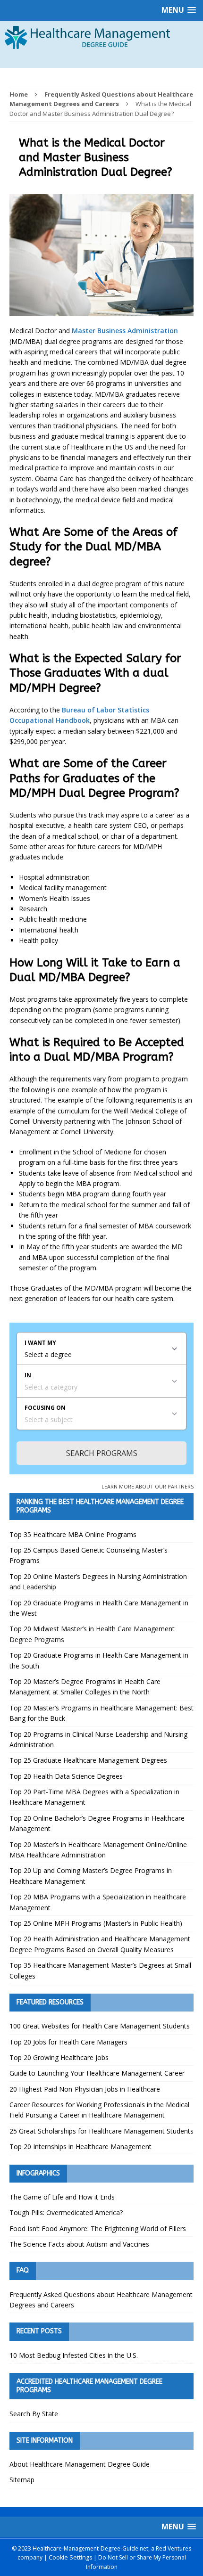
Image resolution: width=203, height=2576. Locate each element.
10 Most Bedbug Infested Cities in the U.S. (74, 2355)
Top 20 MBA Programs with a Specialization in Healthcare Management (98, 1902)
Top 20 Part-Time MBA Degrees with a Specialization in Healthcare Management (94, 1797)
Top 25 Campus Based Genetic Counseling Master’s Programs (89, 1555)
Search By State (34, 2414)
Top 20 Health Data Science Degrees (66, 1776)
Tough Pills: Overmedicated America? (66, 2212)
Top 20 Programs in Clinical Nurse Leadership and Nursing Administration (98, 1739)
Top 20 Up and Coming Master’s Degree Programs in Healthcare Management (91, 1876)
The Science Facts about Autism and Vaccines (79, 2244)
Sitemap (22, 2480)
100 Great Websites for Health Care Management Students (100, 2026)
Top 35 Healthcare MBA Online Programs (73, 1534)
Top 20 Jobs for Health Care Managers (68, 2042)
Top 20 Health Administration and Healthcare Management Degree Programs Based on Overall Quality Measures (100, 1944)
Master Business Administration (125, 331)
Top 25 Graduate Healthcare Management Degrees (88, 1760)
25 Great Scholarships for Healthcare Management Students (101, 2131)
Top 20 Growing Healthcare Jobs (59, 2057)
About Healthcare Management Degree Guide (80, 2464)
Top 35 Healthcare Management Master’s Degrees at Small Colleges (100, 1970)
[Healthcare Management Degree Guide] (101, 58)
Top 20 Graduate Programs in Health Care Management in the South (99, 1660)
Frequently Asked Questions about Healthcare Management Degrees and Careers (101, 2300)
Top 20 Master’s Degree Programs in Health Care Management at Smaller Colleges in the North (85, 1687)
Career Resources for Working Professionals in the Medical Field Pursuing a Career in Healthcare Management (99, 2110)
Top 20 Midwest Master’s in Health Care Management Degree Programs (92, 1634)
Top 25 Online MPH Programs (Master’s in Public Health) (96, 1923)
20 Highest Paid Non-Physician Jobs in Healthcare (85, 2089)
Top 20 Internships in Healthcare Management (80, 2147)
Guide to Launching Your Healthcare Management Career (97, 2073)
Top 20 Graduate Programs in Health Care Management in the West (99, 1608)
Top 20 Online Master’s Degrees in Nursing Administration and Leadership (98, 1582)
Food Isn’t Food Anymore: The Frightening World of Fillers (98, 2228)
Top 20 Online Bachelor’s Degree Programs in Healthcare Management (97, 1823)
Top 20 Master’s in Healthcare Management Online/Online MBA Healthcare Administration (98, 1850)
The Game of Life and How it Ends (62, 2197)
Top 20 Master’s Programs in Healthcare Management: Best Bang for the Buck (101, 1713)
